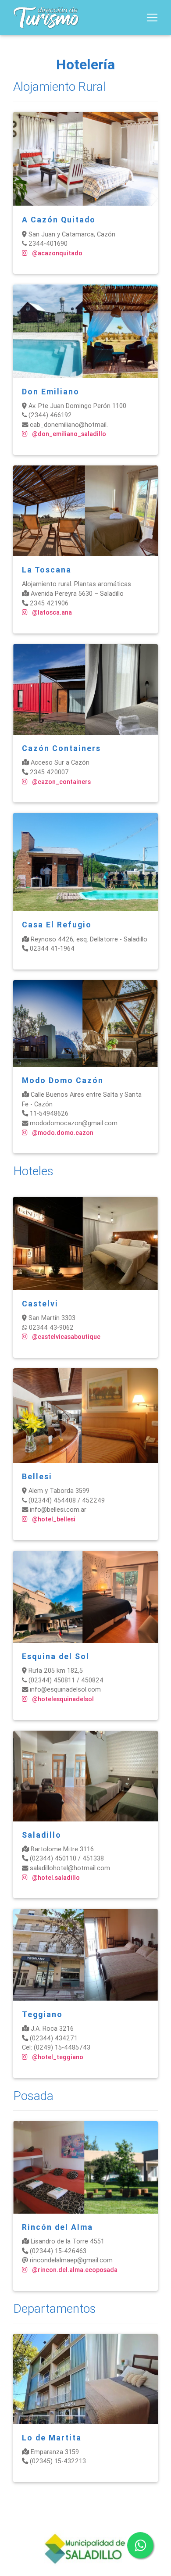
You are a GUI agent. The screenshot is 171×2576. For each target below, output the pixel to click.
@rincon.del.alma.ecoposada (74, 2270)
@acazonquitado (56, 253)
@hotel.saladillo (55, 1878)
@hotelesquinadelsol (62, 1699)
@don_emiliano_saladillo (68, 434)
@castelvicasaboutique (65, 1337)
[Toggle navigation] (152, 18)
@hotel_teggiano (57, 2057)
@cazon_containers (61, 782)
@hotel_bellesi (53, 1519)
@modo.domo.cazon (62, 1133)
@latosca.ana (51, 612)
